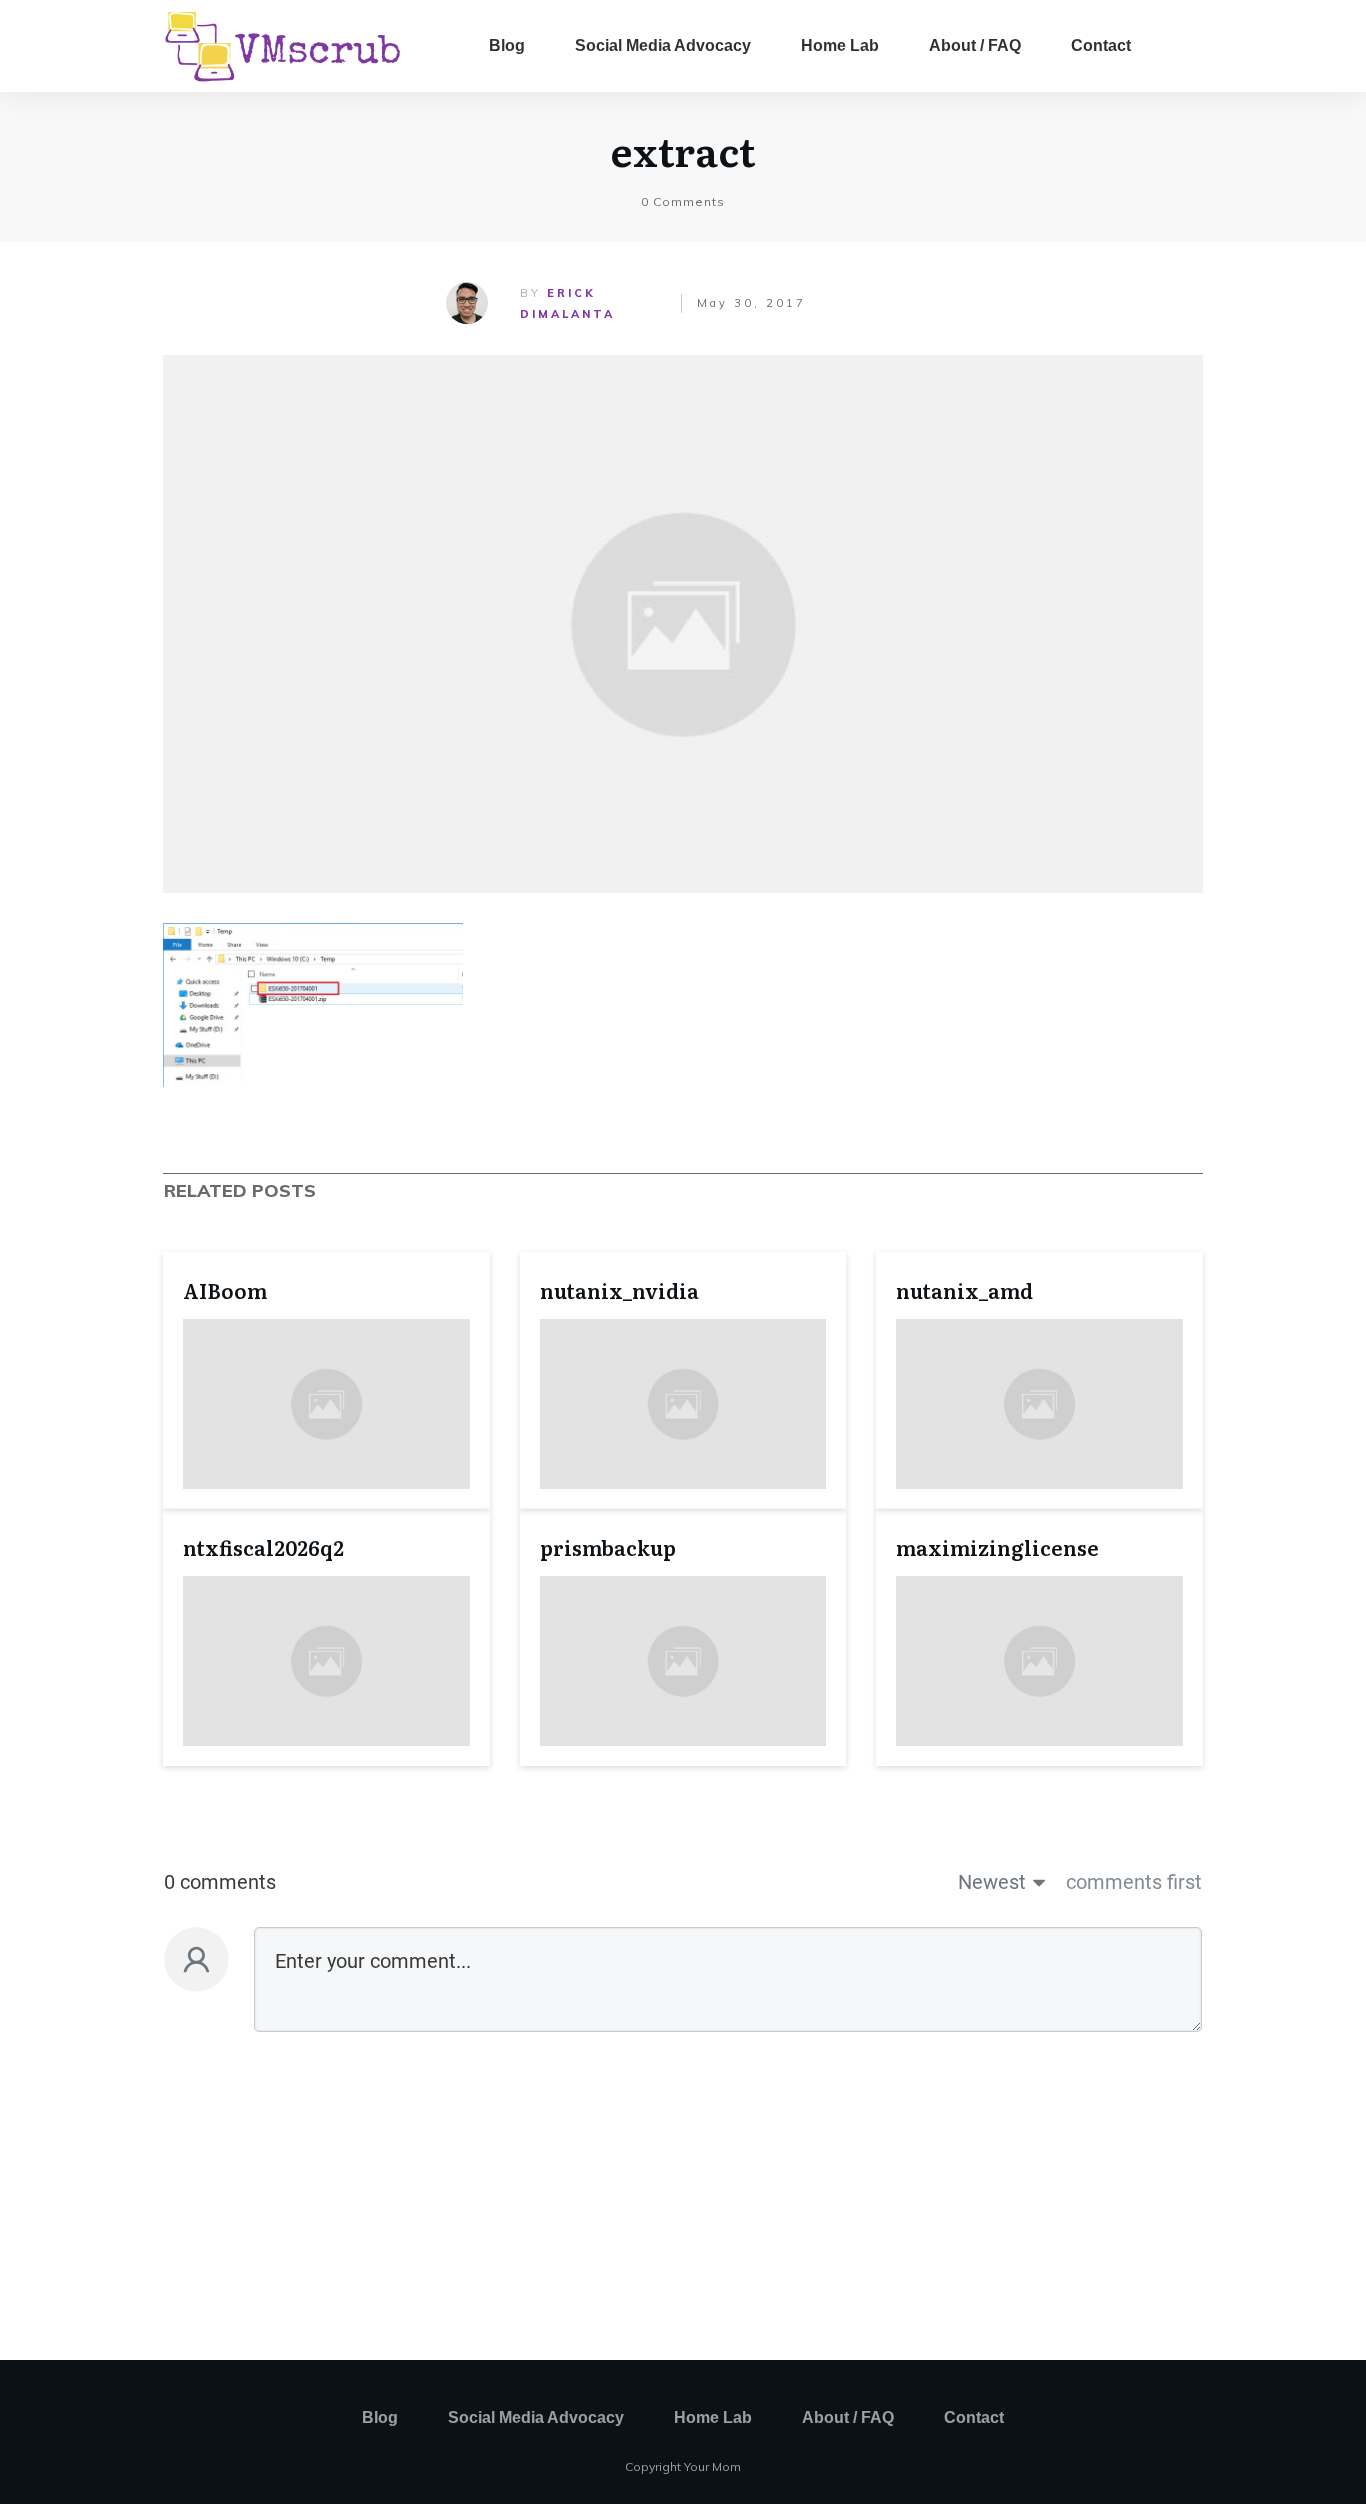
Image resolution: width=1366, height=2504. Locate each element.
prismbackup (608, 1547)
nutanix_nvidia (619, 1290)
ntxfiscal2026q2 (263, 1547)
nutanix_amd (964, 1290)
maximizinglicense (997, 1547)
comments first (1134, 1882)
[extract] (683, 624)
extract (683, 149)
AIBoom (225, 1290)
